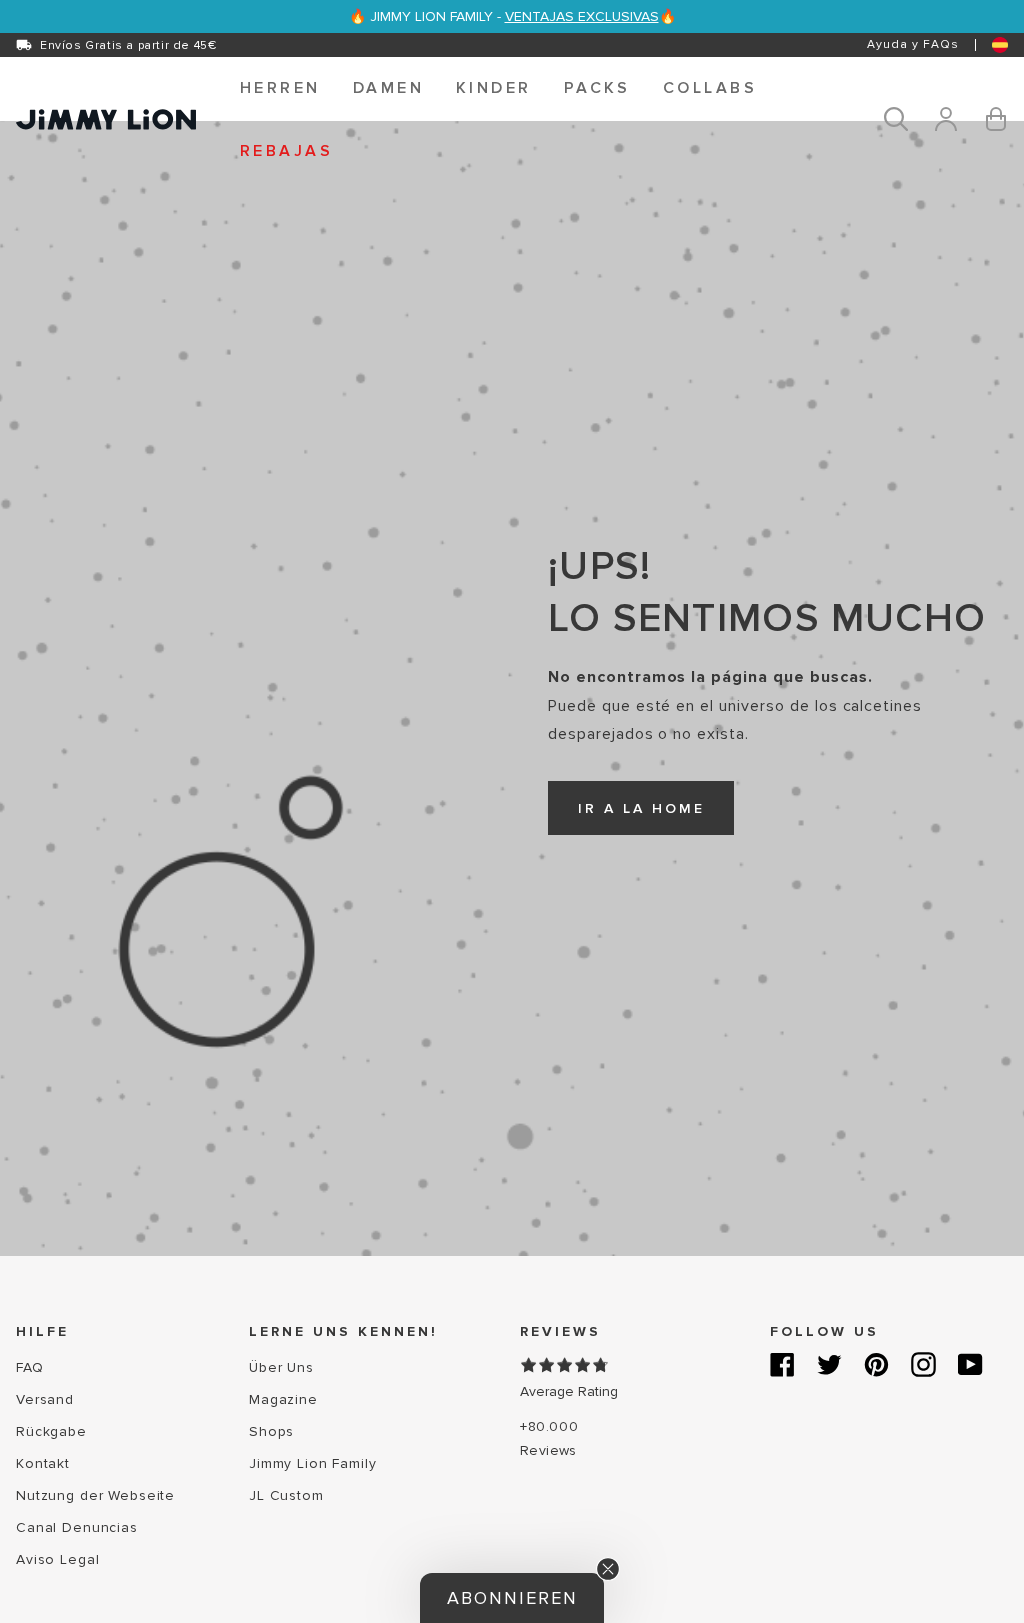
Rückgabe (51, 1431)
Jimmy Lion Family (313, 1463)
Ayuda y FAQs (913, 44)
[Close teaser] (608, 1569)
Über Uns (281, 1367)
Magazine (283, 1399)
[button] (280, 88)
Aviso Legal (57, 1559)
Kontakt (43, 1463)
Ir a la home (641, 808)
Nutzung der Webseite (95, 1495)
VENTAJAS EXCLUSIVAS (582, 16)
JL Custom (286, 1495)
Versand (45, 1399)
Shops (271, 1431)
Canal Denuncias (77, 1527)
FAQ (30, 1367)
